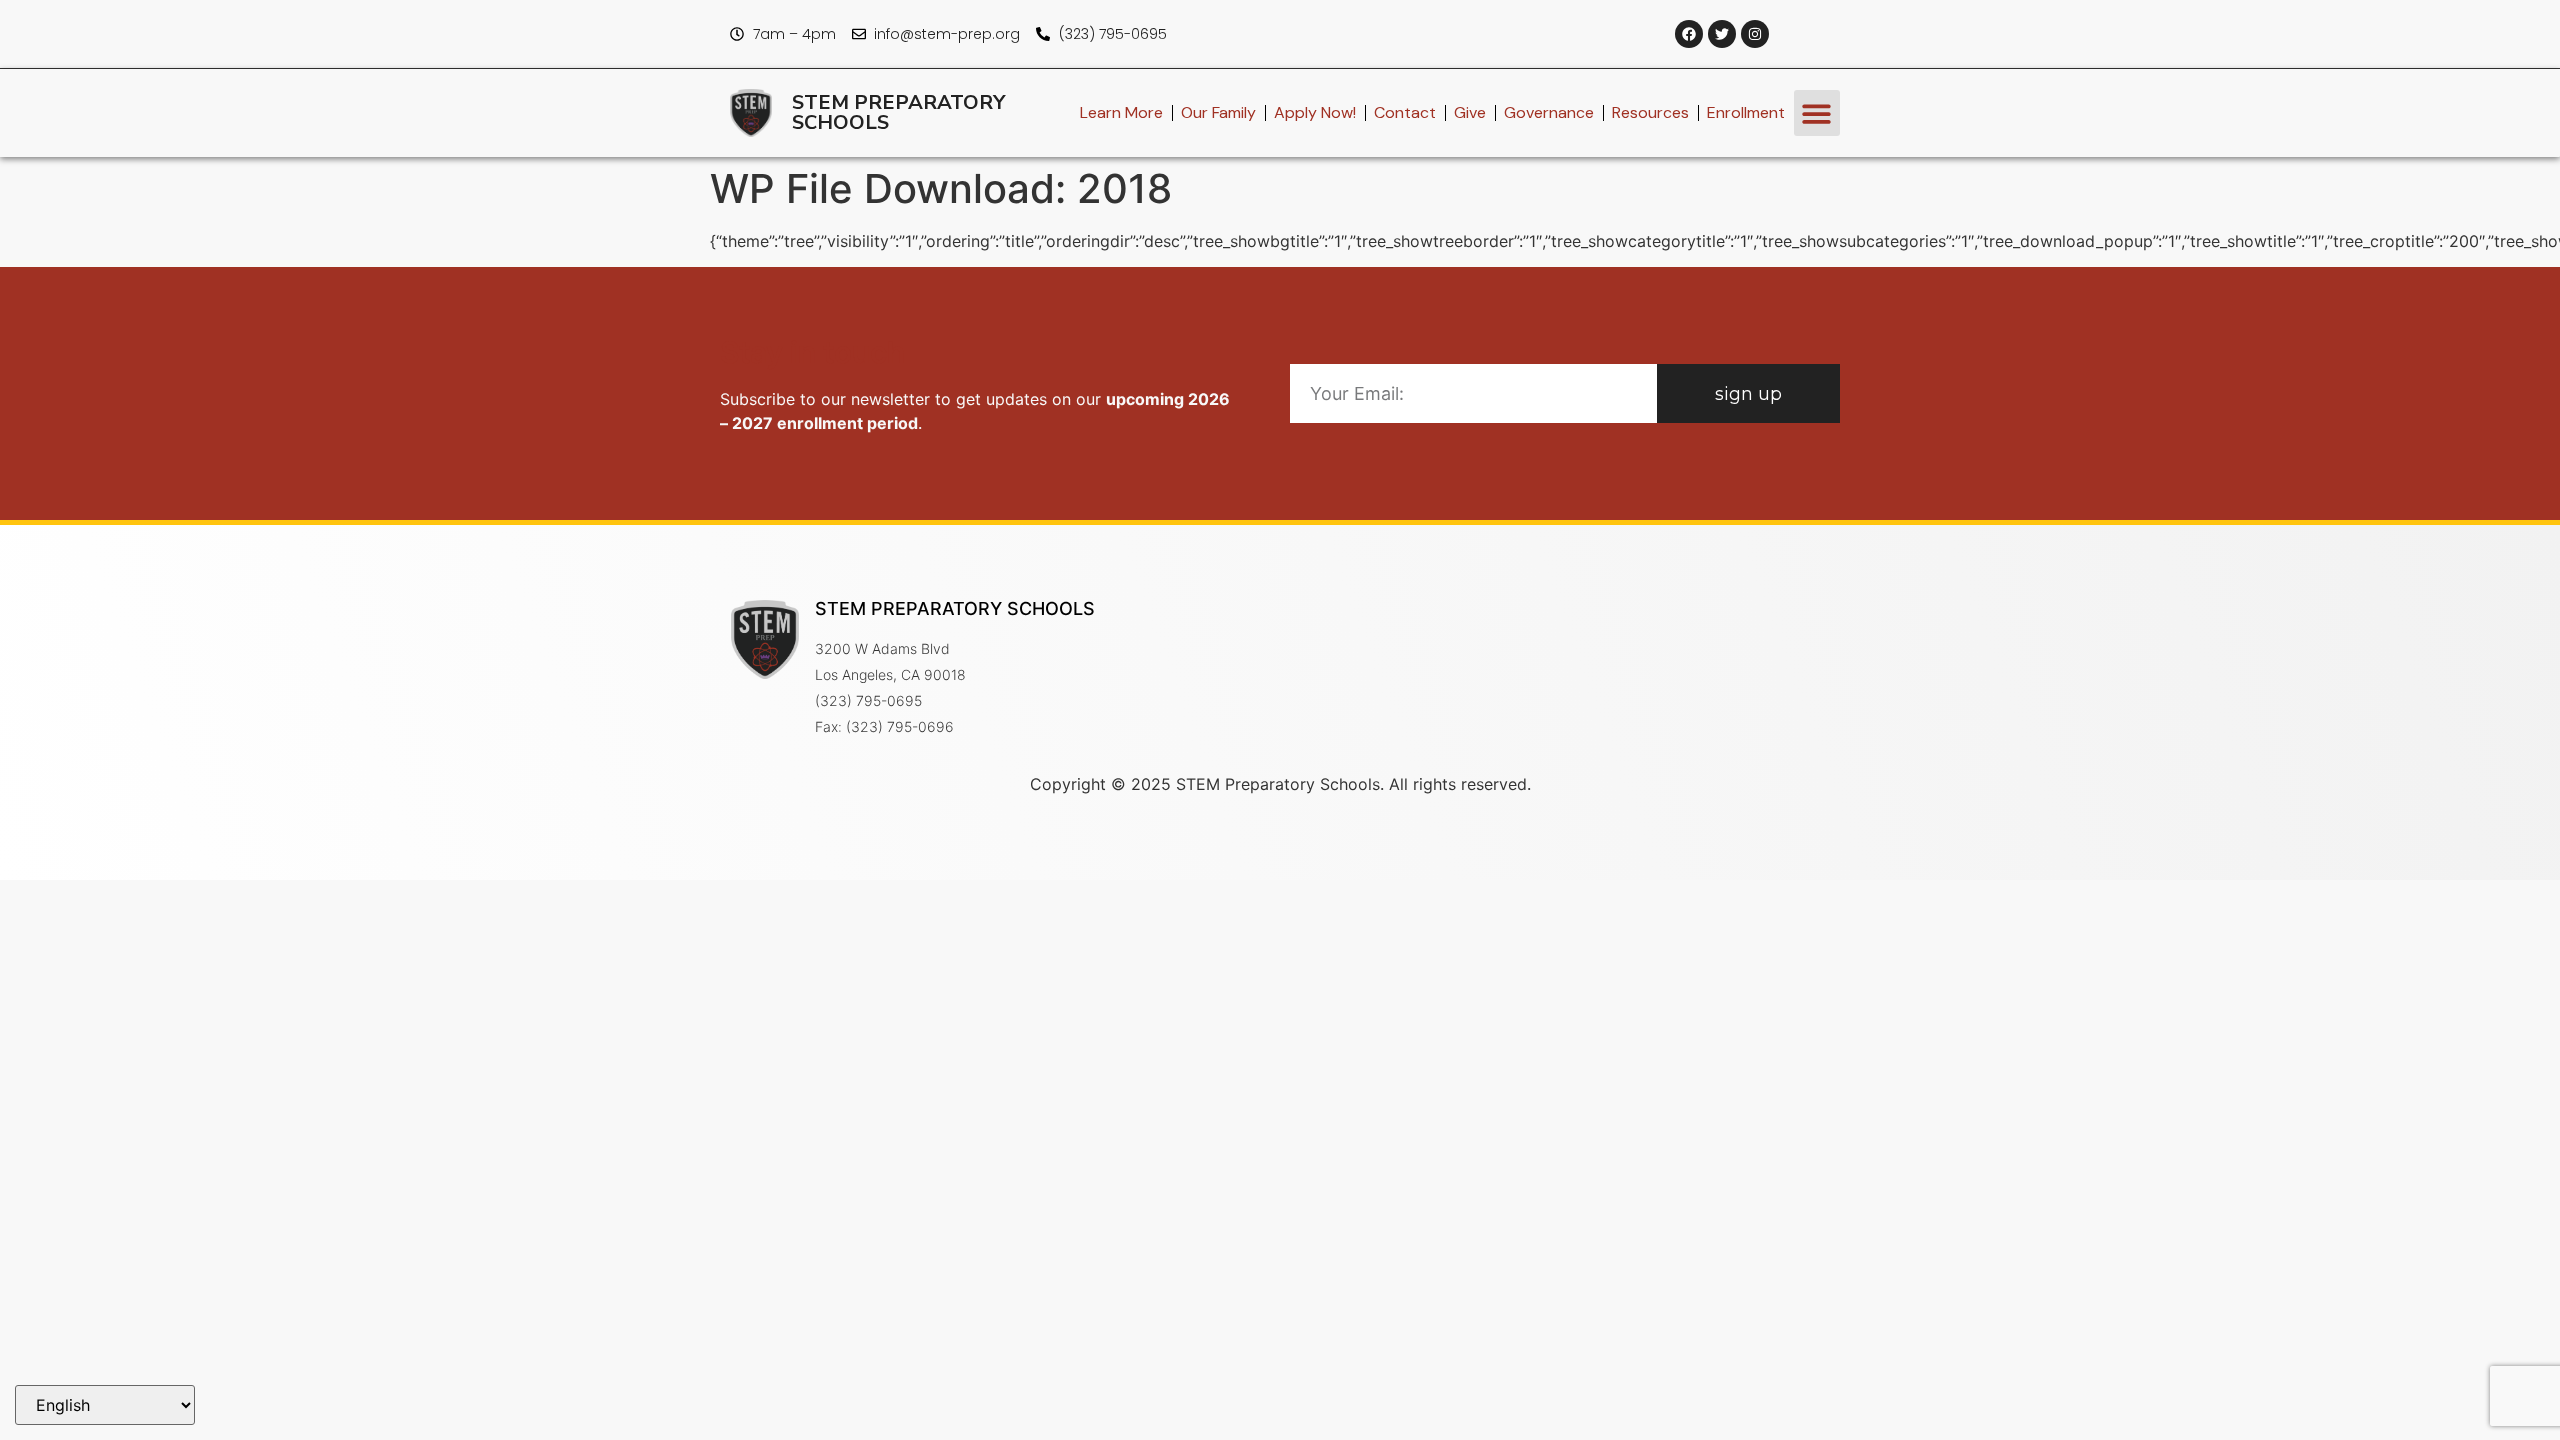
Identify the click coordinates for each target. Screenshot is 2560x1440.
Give (1470, 112)
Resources (1650, 112)
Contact (1405, 112)
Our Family (1218, 112)
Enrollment (1746, 112)
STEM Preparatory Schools (898, 112)
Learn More (1121, 112)
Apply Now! (1315, 112)
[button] (1817, 113)
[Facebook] (1689, 34)
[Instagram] (1755, 34)
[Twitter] (1722, 34)
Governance (1549, 112)
